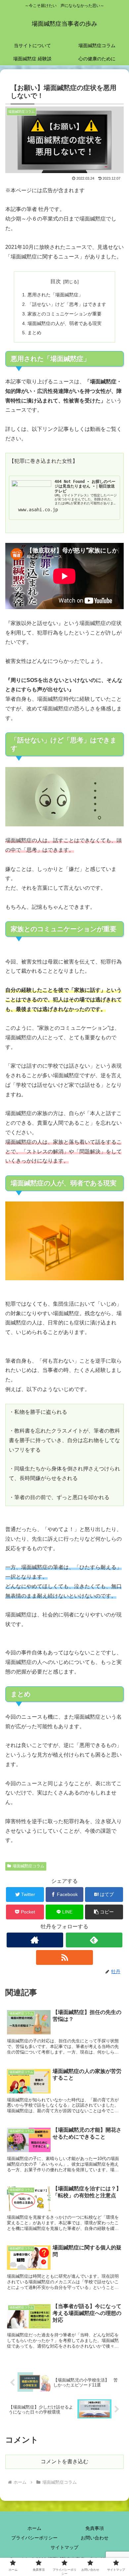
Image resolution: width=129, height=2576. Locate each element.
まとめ (34, 333)
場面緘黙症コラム (28, 1866)
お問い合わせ (95, 2538)
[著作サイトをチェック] (35, 1940)
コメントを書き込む (64, 2461)
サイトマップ (64, 2547)
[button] (104, 1912)
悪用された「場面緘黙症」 (55, 295)
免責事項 (95, 2528)
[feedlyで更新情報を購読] (94, 1940)
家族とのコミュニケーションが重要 (64, 314)
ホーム (34, 2528)
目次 (56, 281)
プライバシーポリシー (34, 2538)
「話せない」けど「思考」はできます (67, 304)
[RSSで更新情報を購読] (64, 1957)
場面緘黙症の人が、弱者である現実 (64, 323)
